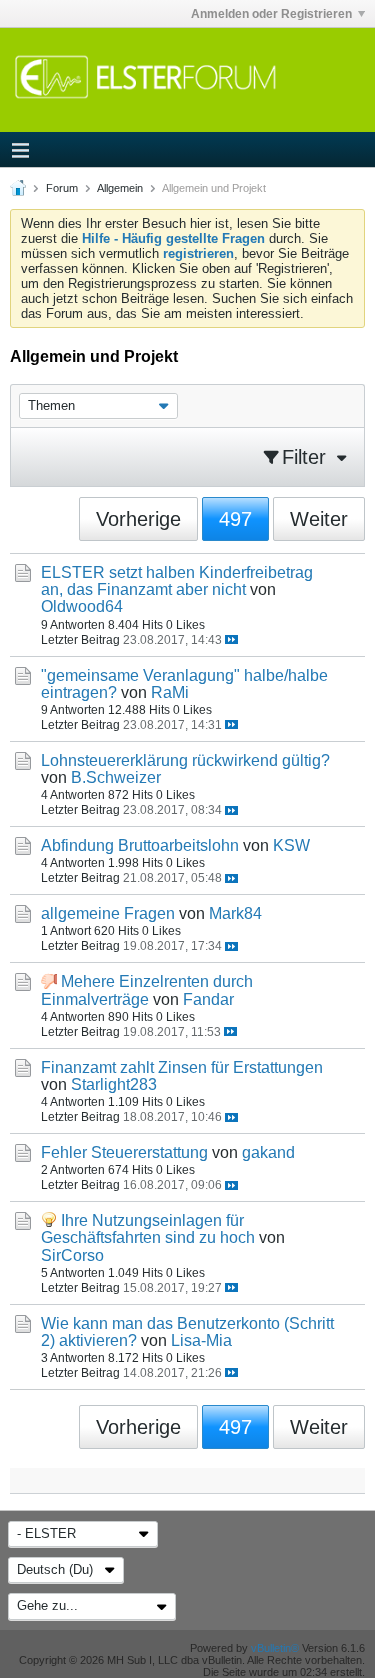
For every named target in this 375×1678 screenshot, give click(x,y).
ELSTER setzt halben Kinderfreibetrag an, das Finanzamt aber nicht (177, 581)
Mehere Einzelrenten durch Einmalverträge (147, 990)
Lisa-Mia (201, 1340)
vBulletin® (275, 1648)
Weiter (319, 519)
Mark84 (235, 913)
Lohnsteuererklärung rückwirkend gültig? (185, 760)
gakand (268, 1152)
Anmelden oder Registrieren (271, 14)
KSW (291, 845)
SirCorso (72, 1255)
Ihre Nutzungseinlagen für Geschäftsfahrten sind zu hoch (148, 1229)
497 (235, 519)
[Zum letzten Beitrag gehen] (231, 639)
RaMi (170, 692)
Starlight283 (114, 1084)
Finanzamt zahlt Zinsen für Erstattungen (182, 1067)
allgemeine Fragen (108, 913)
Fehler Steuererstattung (124, 1152)
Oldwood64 (82, 606)
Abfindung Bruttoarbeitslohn (140, 845)
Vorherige (138, 519)
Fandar (208, 999)
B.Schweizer (116, 777)
